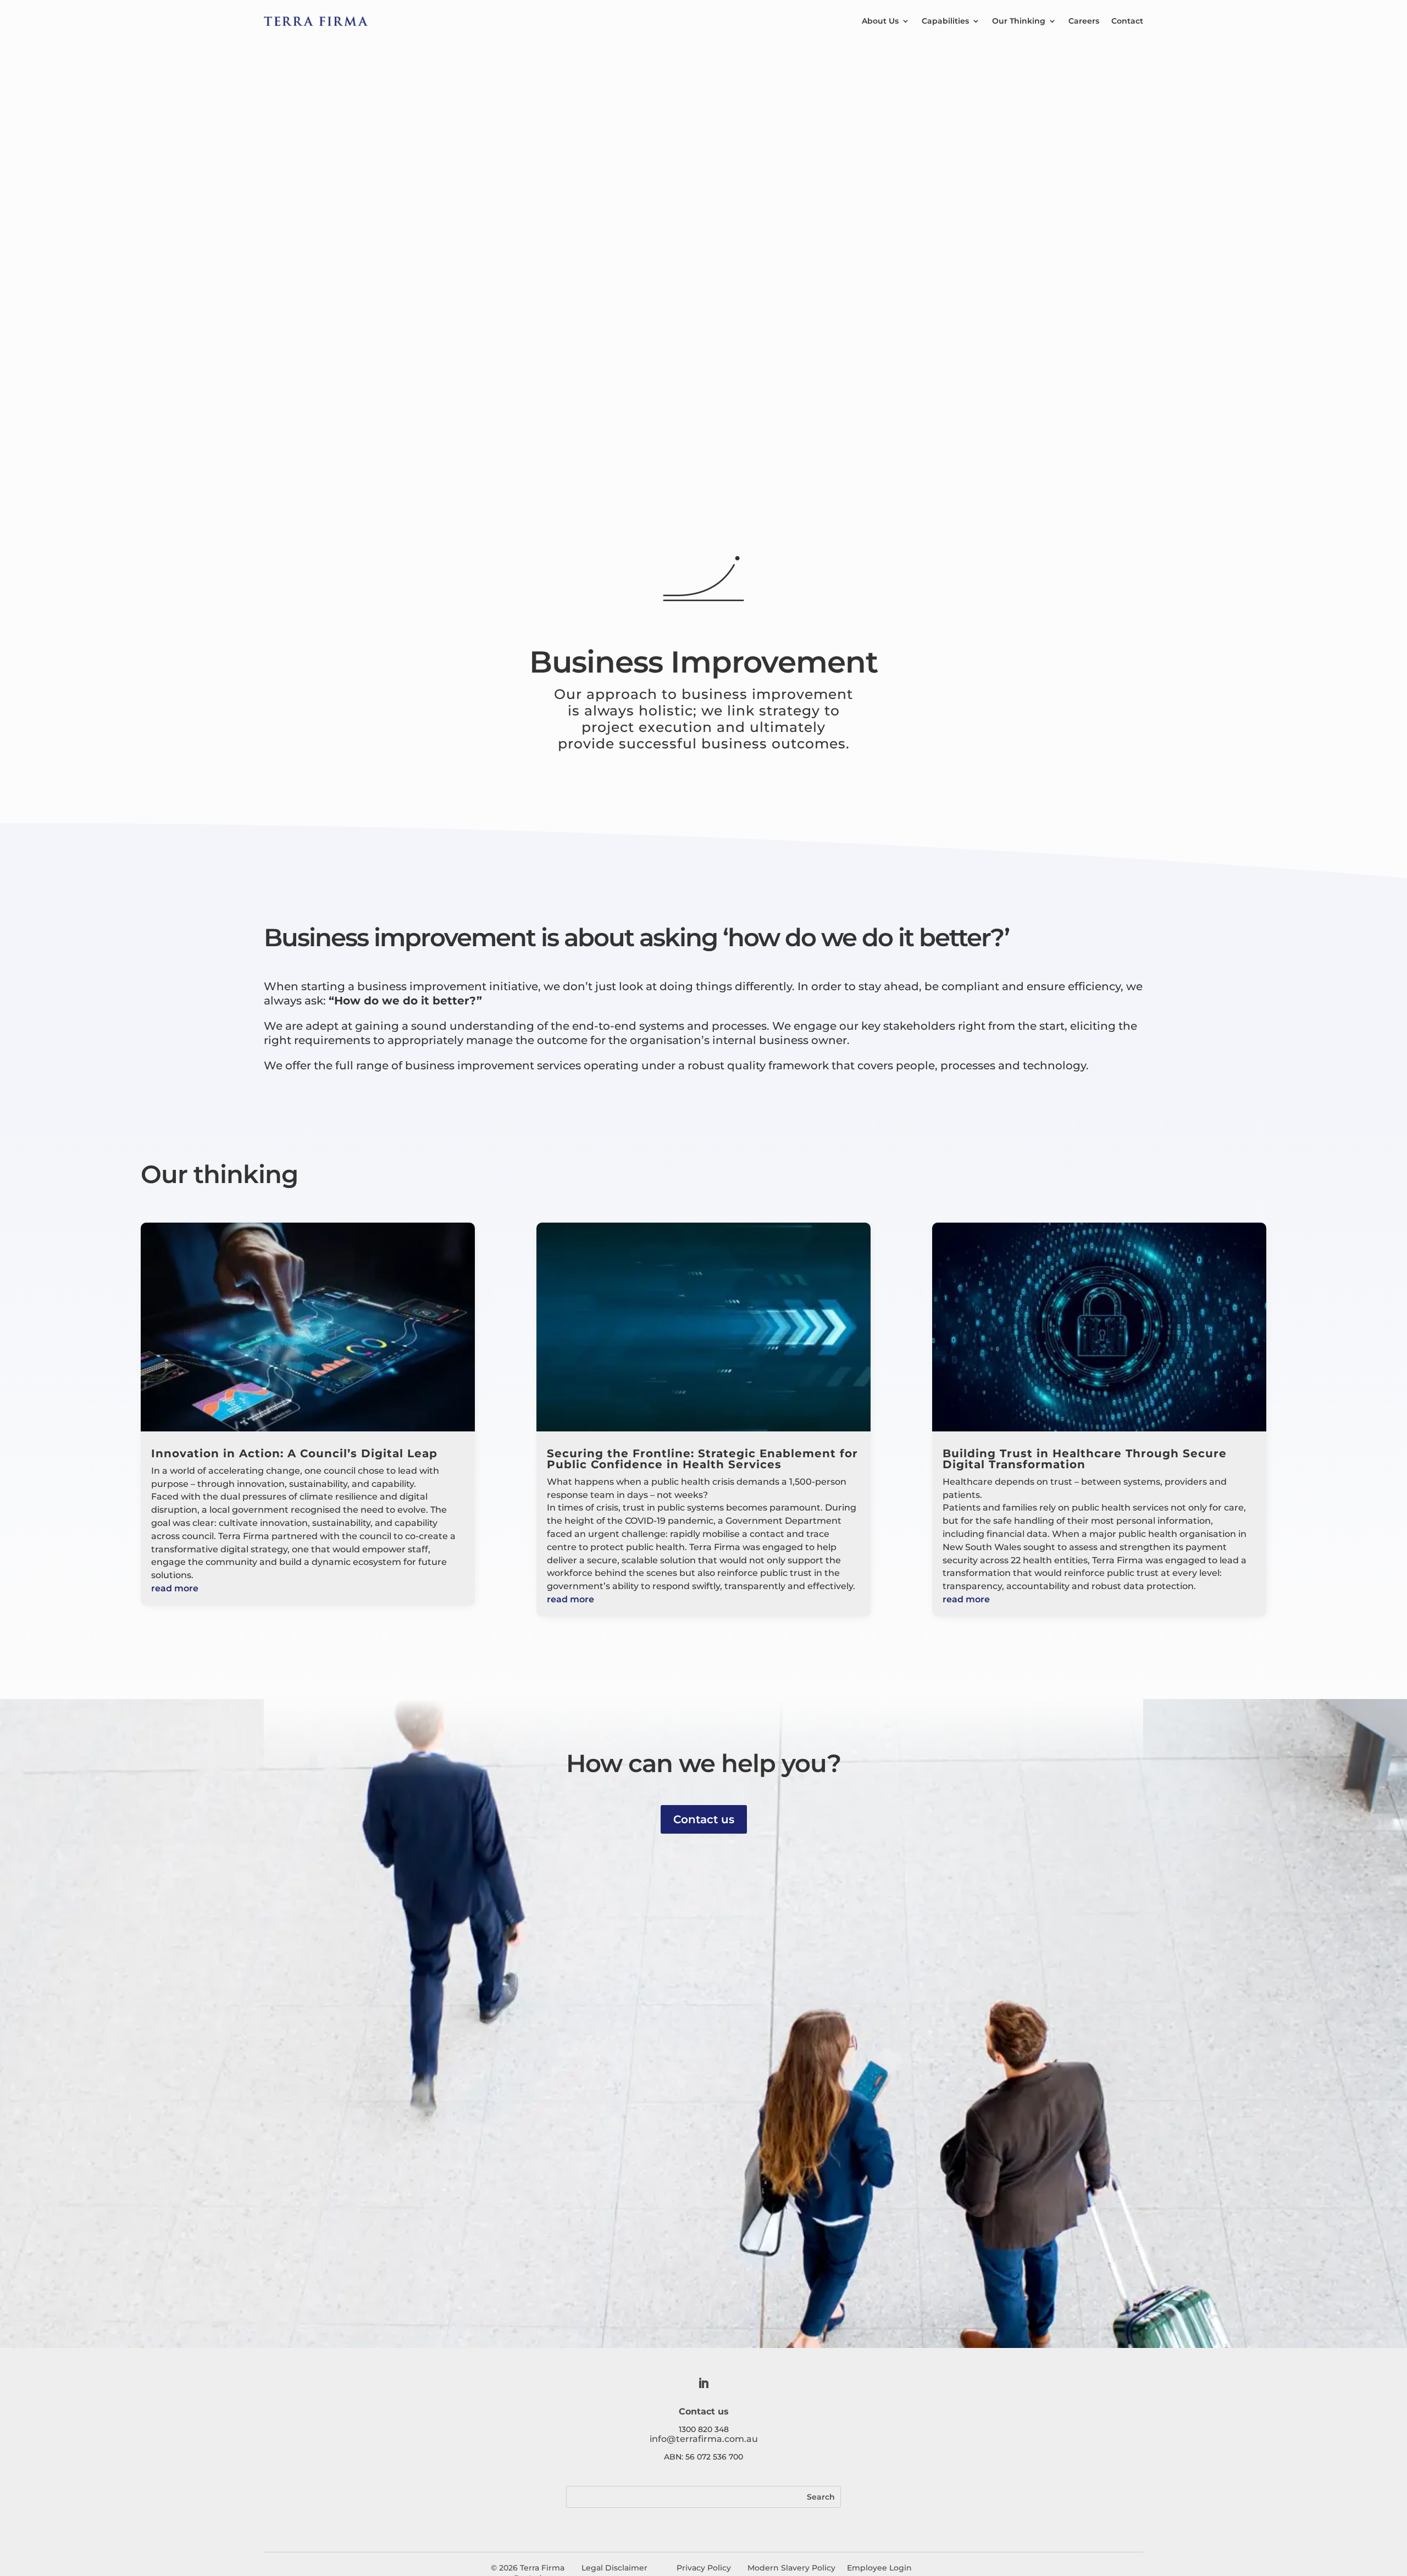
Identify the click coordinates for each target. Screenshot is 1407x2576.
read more (175, 1588)
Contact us (704, 1819)
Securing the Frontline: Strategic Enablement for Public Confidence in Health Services (702, 1459)
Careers (1084, 21)
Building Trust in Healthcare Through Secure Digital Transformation (1085, 1459)
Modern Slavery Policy (791, 2568)
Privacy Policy (704, 2568)
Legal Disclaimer (616, 2568)
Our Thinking (1019, 21)
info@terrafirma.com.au (704, 2439)
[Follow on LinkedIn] (703, 2383)
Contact (1127, 21)
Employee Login (879, 2568)
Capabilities (945, 21)
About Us (880, 21)
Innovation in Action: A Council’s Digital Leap (294, 1453)
